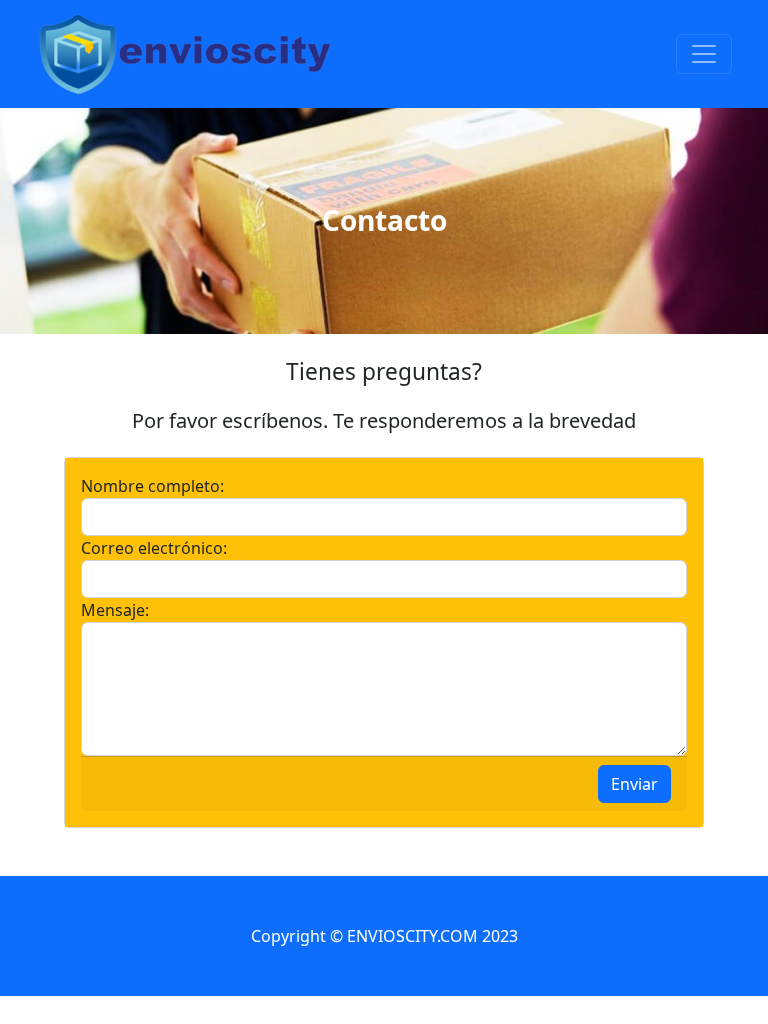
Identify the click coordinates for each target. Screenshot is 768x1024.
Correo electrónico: (154, 548)
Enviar (634, 784)
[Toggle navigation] (704, 54)
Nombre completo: (152, 486)
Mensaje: (115, 610)
